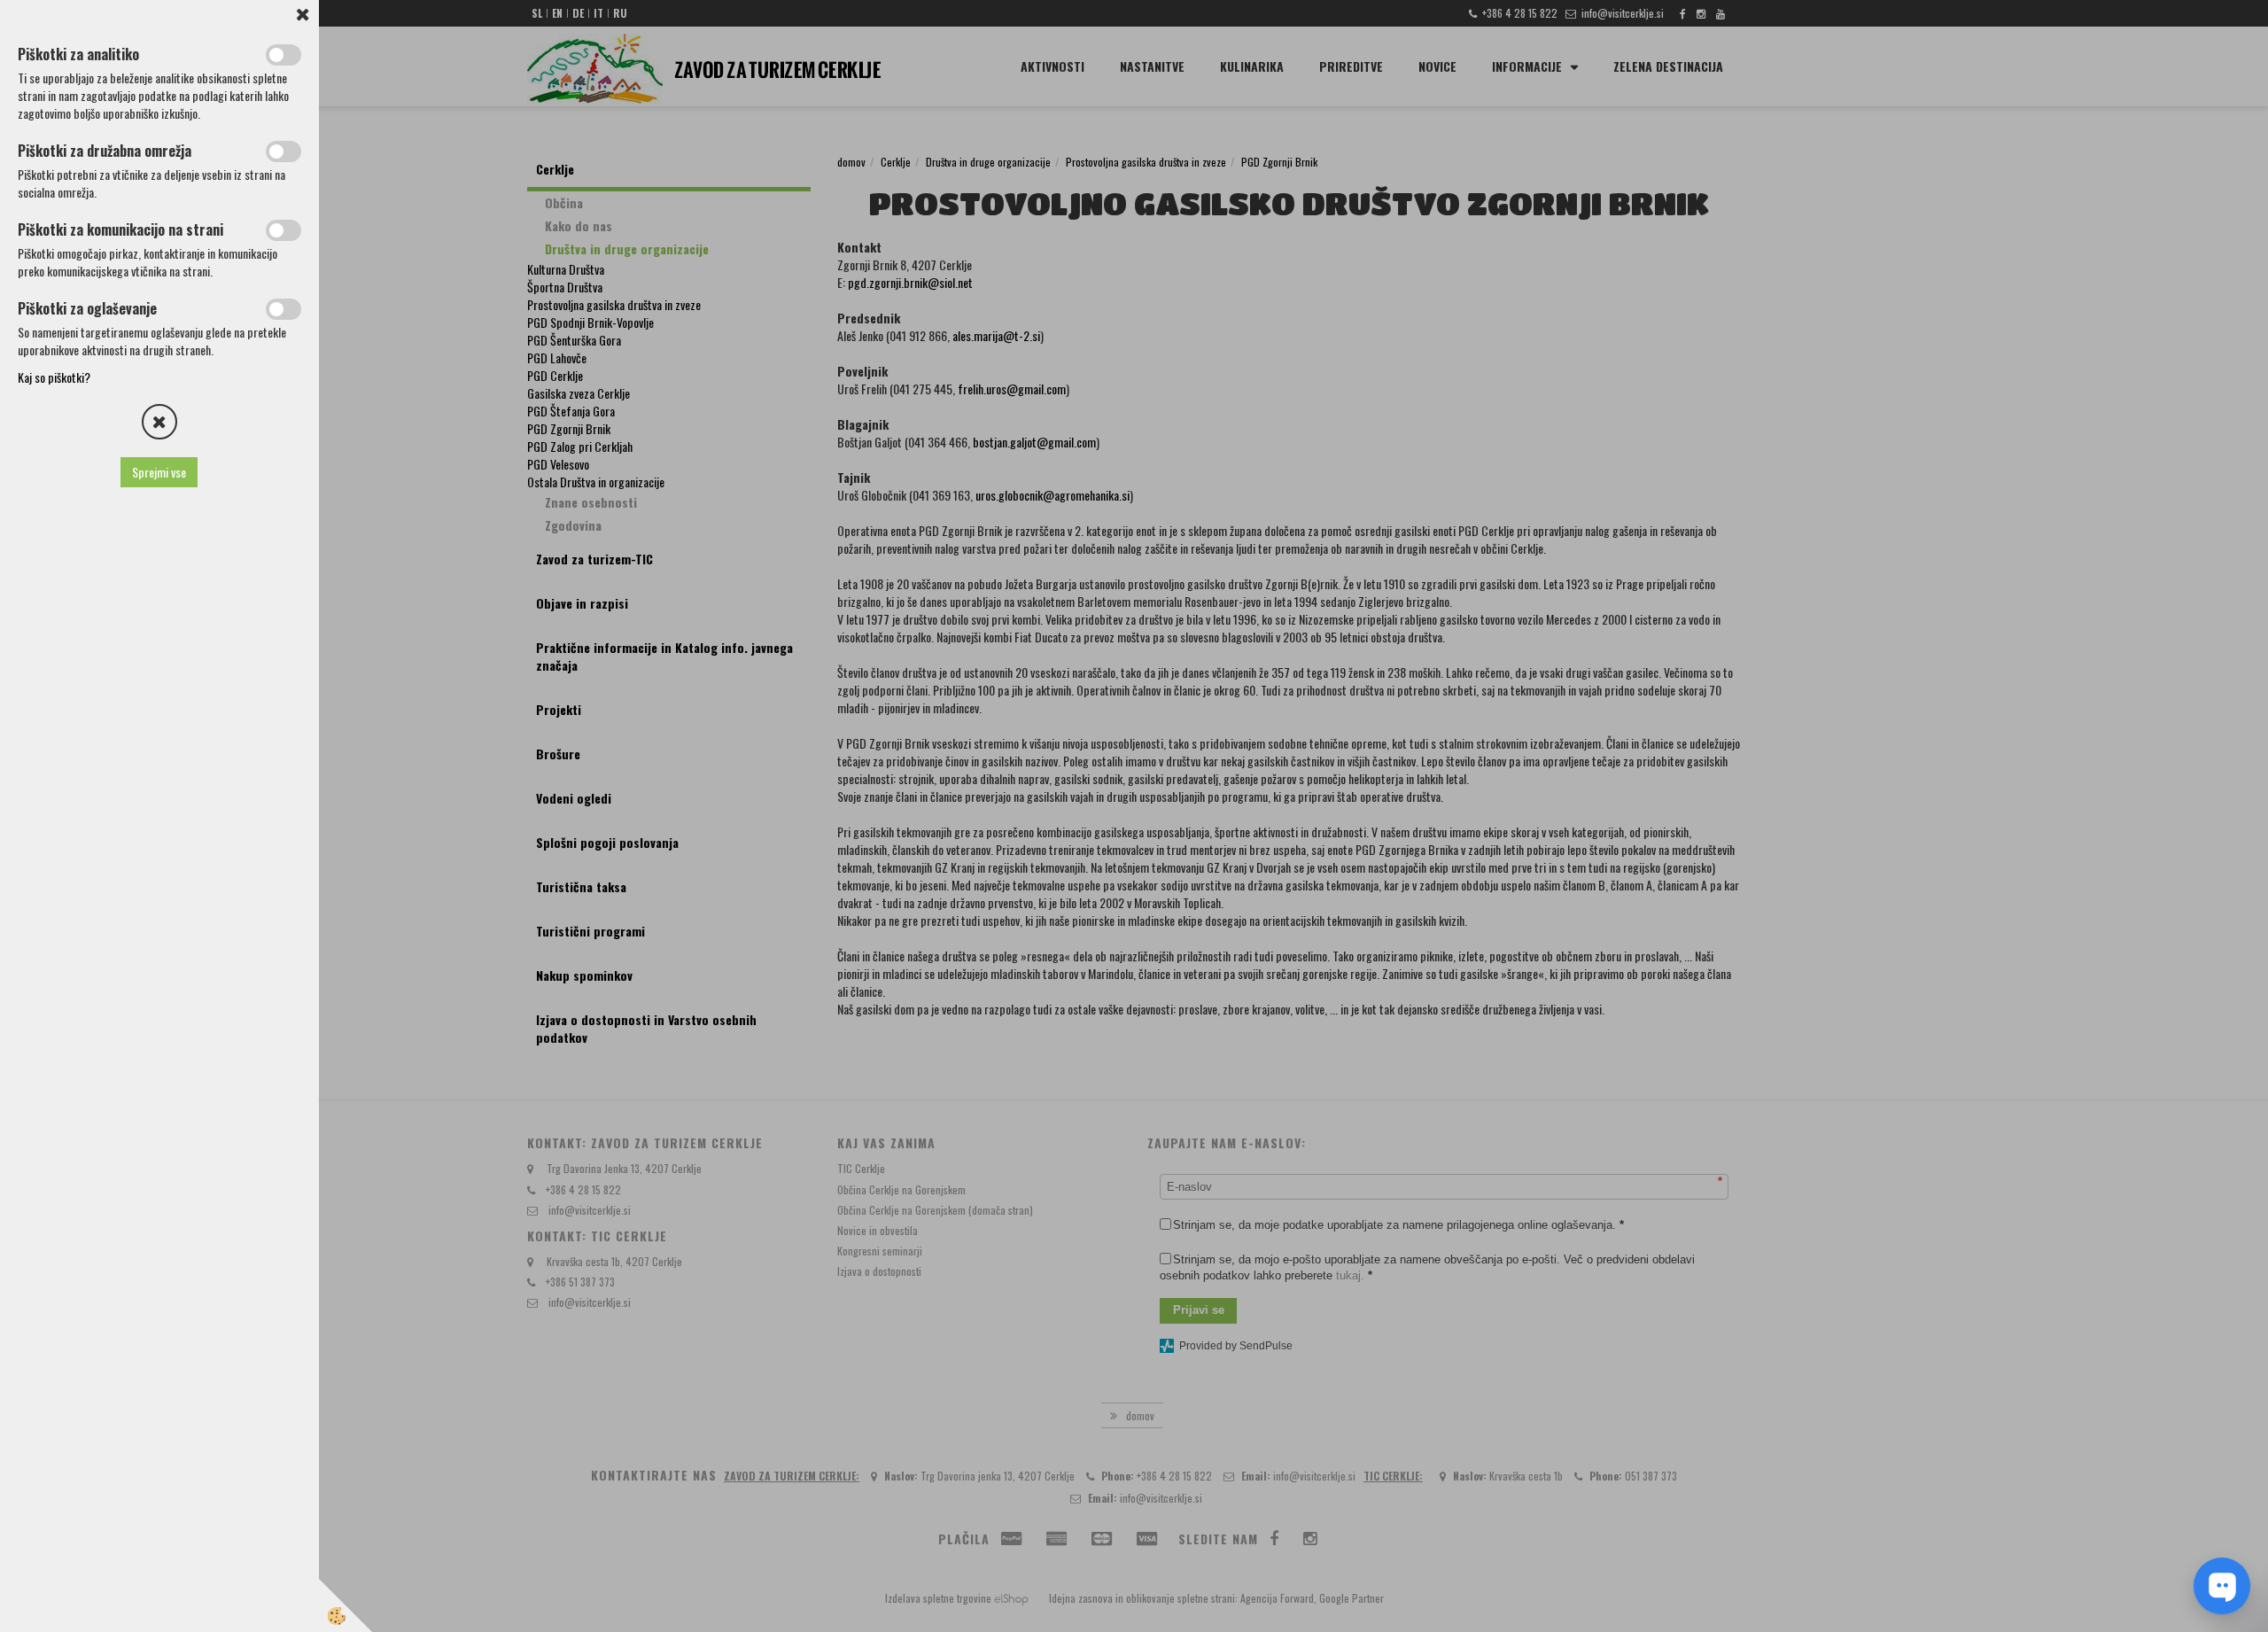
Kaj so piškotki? (54, 377)
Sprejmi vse (160, 472)
